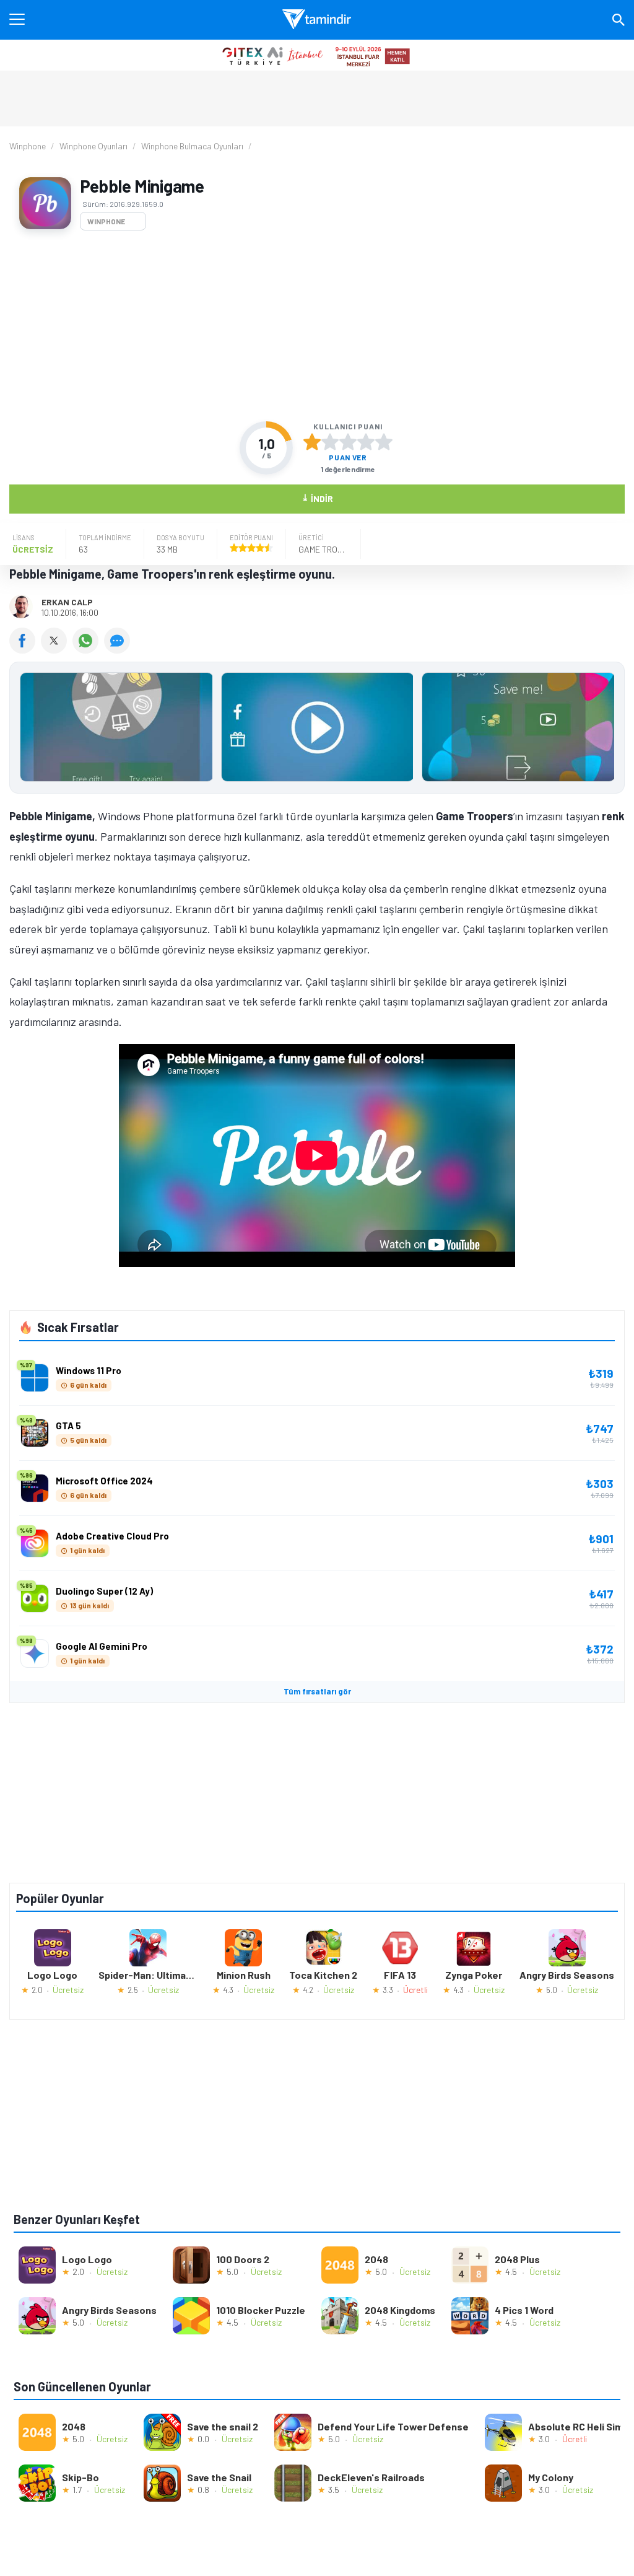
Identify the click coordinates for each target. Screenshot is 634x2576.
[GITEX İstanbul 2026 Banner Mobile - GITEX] (317, 55)
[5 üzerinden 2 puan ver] (330, 442)
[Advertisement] (317, 326)
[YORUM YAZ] (119, 649)
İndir (317, 498)
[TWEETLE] (57, 649)
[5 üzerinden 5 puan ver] (384, 442)
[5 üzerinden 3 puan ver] (348, 442)
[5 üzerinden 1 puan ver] (312, 442)
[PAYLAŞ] (25, 649)
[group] (317, 730)
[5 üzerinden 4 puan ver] (366, 442)
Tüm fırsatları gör (317, 1691)
